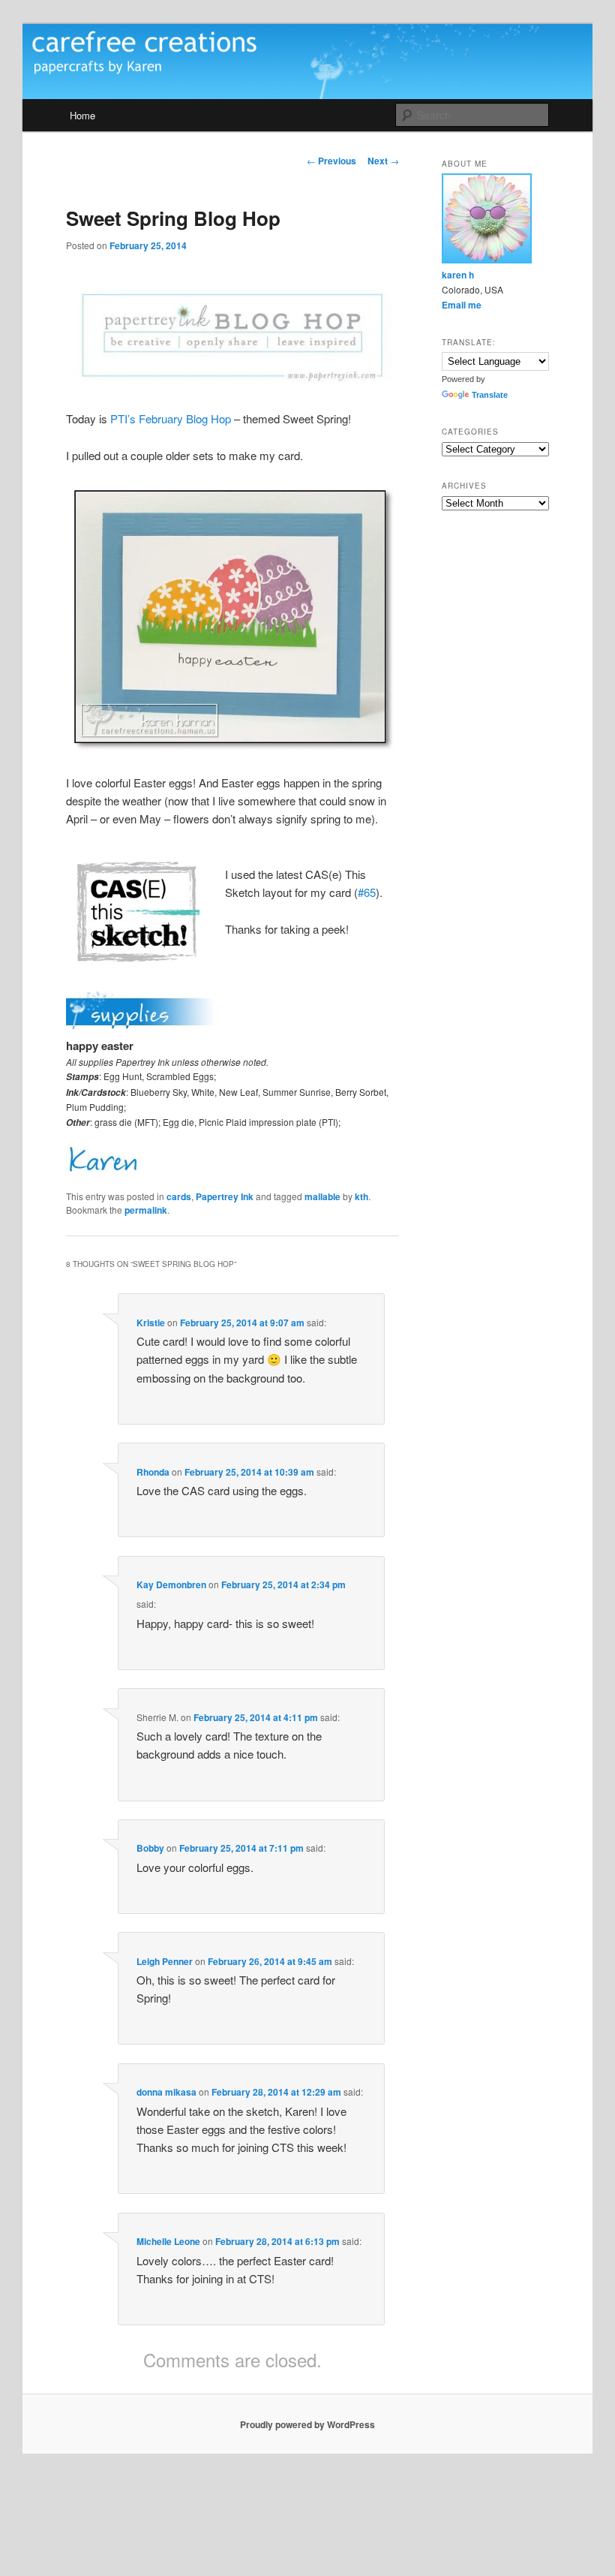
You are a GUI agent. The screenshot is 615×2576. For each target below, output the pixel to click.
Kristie (151, 1323)
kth (361, 1196)
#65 (367, 892)
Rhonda (153, 1472)
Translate (490, 395)
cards (179, 1196)
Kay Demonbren (171, 1584)
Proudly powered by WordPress (307, 2424)
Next (383, 161)
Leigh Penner (165, 1961)
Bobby (150, 1848)
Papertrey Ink (225, 1196)
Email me (462, 305)
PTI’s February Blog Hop (171, 418)
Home (82, 115)
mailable (322, 1196)
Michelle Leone (168, 2241)
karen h (458, 275)
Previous (331, 161)
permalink (146, 1210)
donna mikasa (166, 2092)
